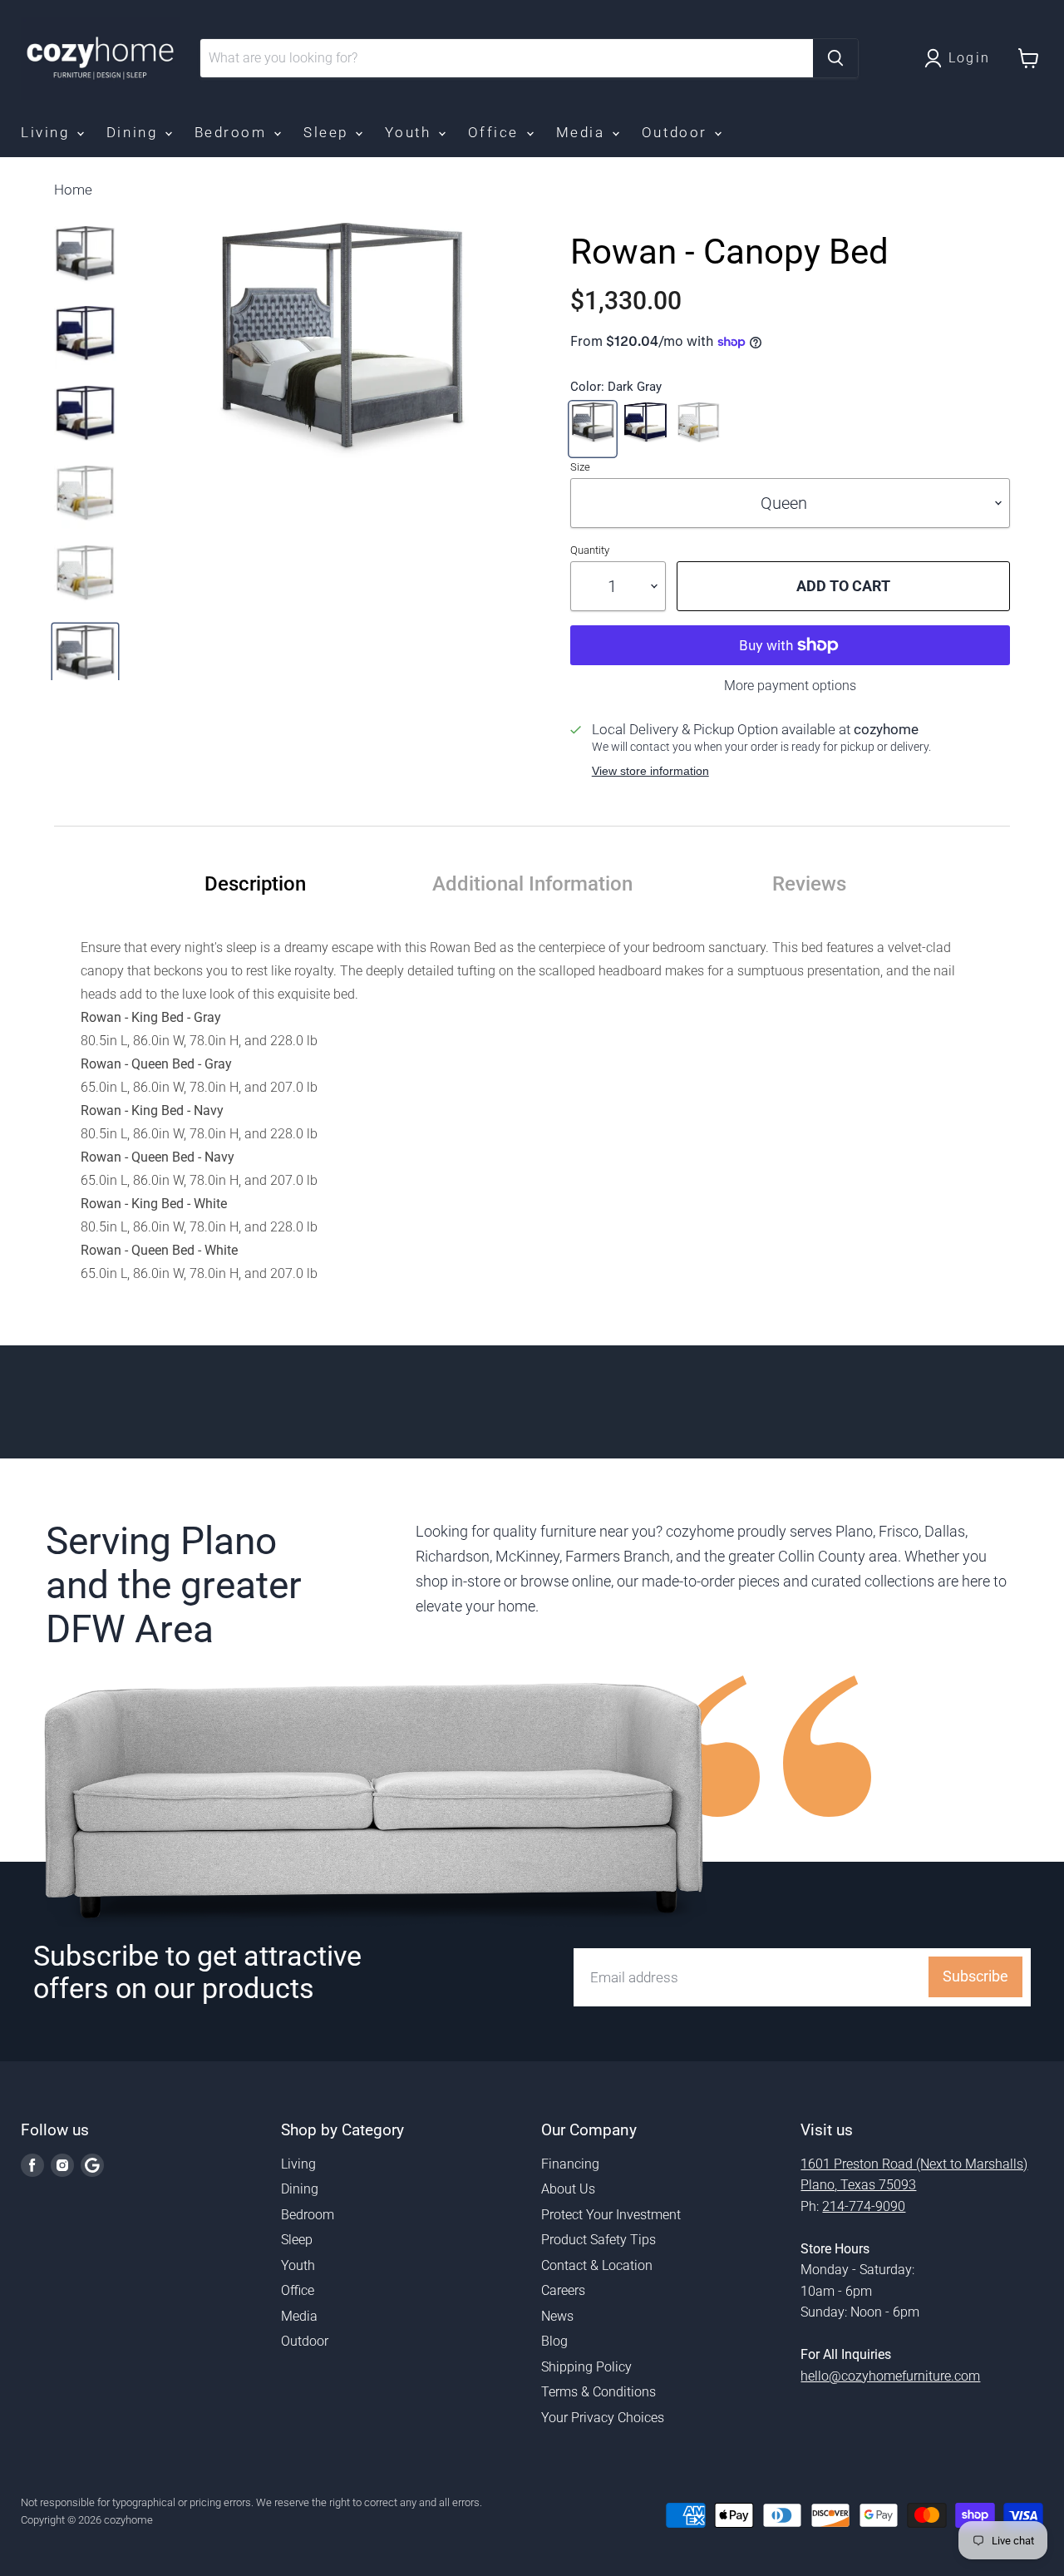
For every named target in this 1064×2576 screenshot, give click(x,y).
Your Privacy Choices (603, 2418)
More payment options (790, 686)
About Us (568, 2189)
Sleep (328, 132)
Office (496, 132)
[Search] (835, 58)
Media (583, 132)
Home (73, 190)
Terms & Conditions (598, 2392)
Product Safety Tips (598, 2240)
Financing (570, 2164)
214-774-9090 (864, 2206)
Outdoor (677, 132)
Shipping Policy (586, 2367)
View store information (650, 771)
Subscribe (975, 1976)
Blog (554, 2341)
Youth (410, 132)
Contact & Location (597, 2265)
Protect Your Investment (611, 2215)
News (557, 2316)
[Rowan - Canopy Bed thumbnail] (85, 263)
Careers (563, 2290)
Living (48, 132)
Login (970, 58)
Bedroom (233, 132)
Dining (135, 132)
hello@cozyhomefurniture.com (890, 2376)
